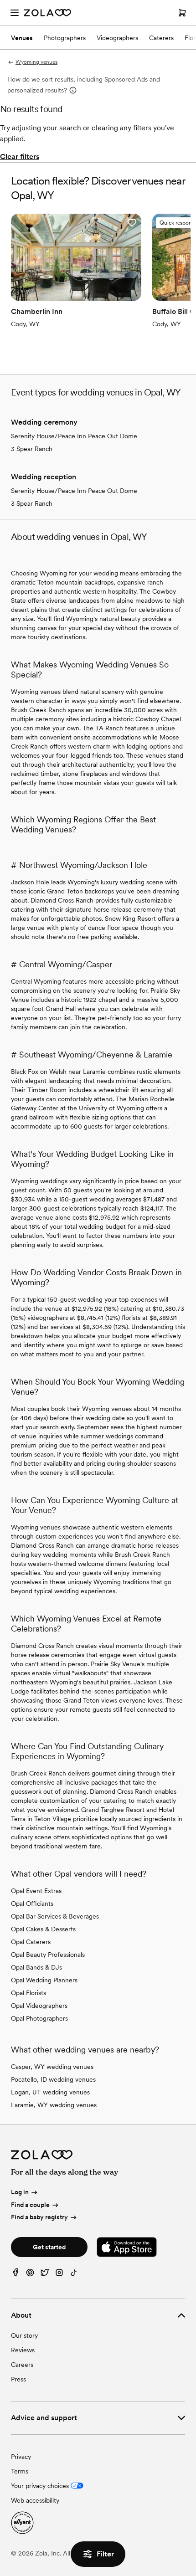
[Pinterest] (30, 2275)
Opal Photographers (39, 2018)
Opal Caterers (31, 1942)
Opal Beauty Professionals (48, 1955)
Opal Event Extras (36, 1891)
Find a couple (30, 2205)
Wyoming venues (36, 62)
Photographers (65, 38)
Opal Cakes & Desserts (43, 1929)
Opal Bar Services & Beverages (55, 1916)
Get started (49, 2247)
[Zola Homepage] (47, 13)
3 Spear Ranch (32, 449)
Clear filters (20, 157)
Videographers (117, 38)
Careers (22, 2365)
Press (18, 2379)
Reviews (23, 2350)
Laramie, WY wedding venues (54, 2105)
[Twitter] (45, 2275)
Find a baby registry (39, 2217)
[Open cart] (182, 13)
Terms (20, 2471)
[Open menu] (15, 13)
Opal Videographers (39, 2006)
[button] (132, 223)
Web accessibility (35, 2500)
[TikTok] (74, 2275)
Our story (24, 2335)
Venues (22, 38)
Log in (20, 2192)
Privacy (21, 2457)
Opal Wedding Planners (44, 1980)
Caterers (161, 38)
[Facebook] (15, 2275)
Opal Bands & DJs (36, 1967)
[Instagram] (59, 2275)
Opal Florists (28, 1993)
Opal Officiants (32, 1904)
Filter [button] (105, 2554)
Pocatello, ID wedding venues (53, 2079)
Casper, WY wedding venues (52, 2067)
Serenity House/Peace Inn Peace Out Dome (74, 436)
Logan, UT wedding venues (50, 2092)
